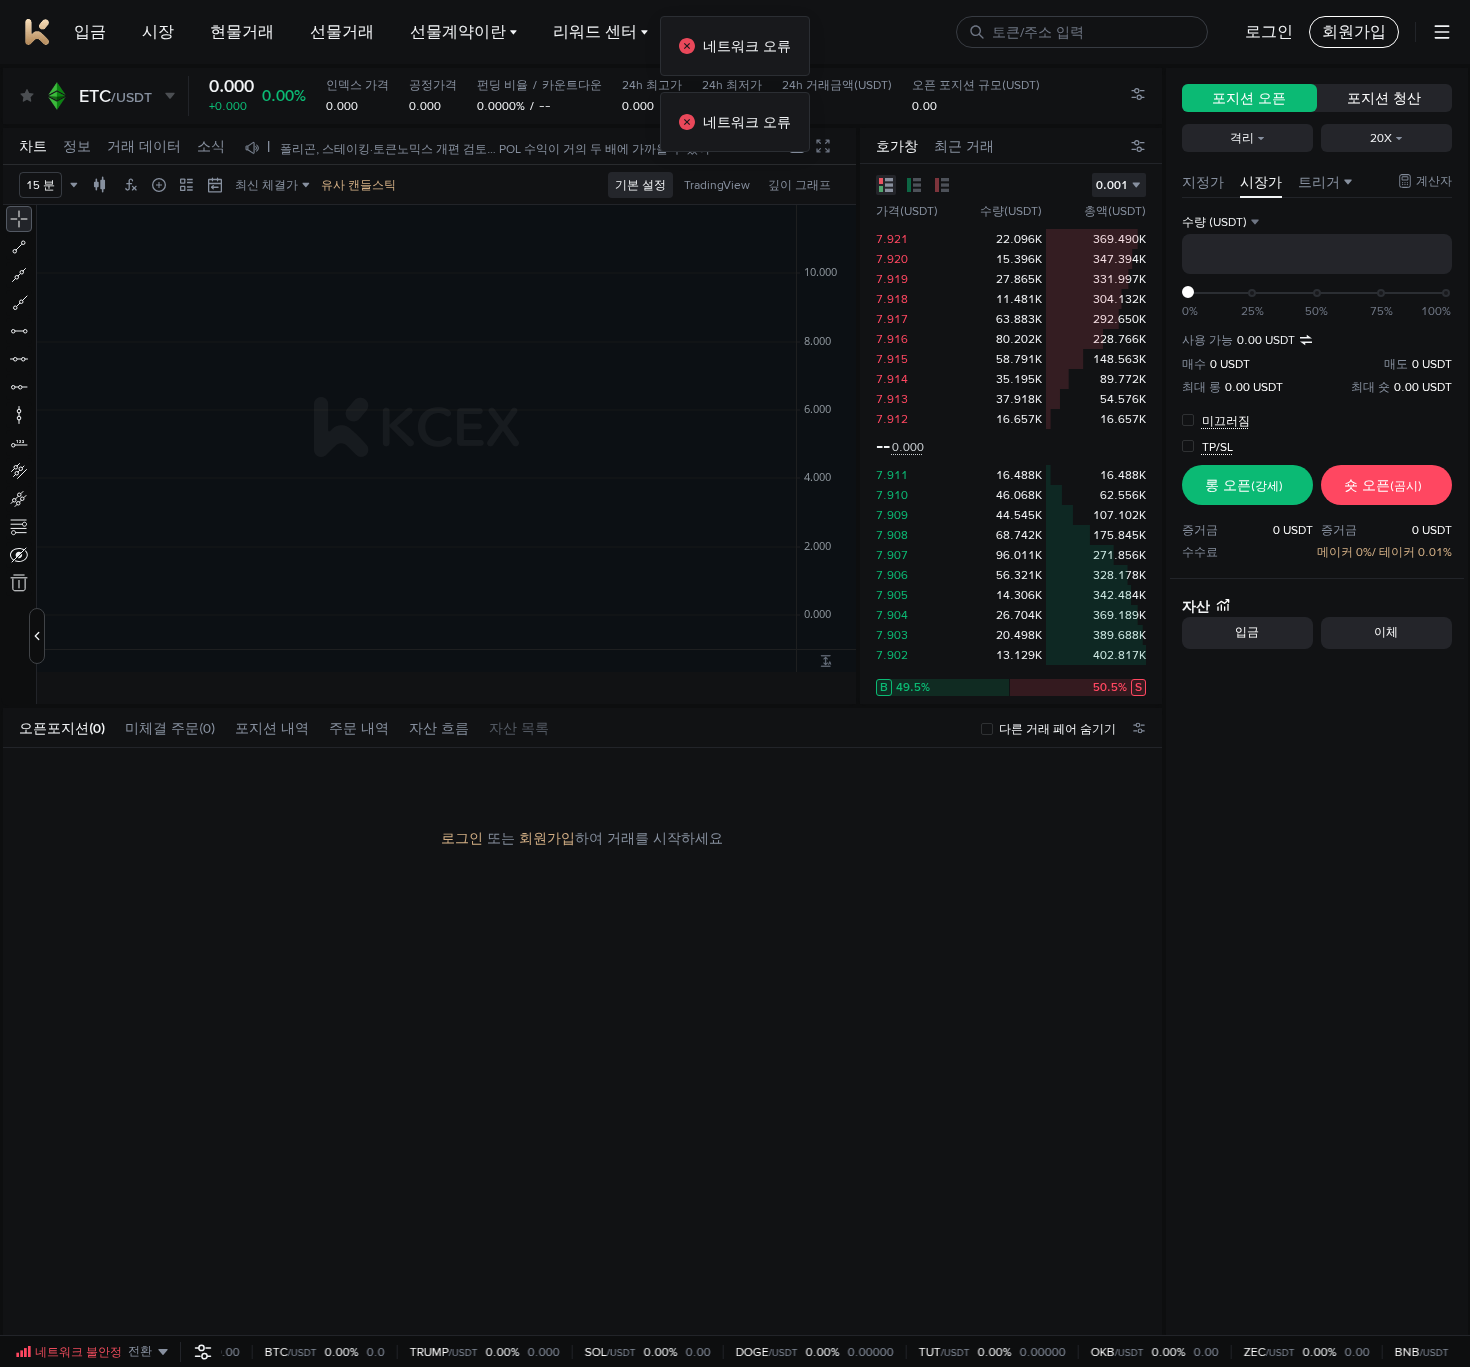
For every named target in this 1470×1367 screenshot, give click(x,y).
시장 (158, 31)
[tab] (70, 728)
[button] (115, 728)
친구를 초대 (726, 31)
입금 (90, 31)
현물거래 (242, 31)
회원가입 (547, 838)
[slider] (1188, 292)
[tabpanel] (582, 1042)
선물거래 (342, 31)
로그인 (462, 838)
